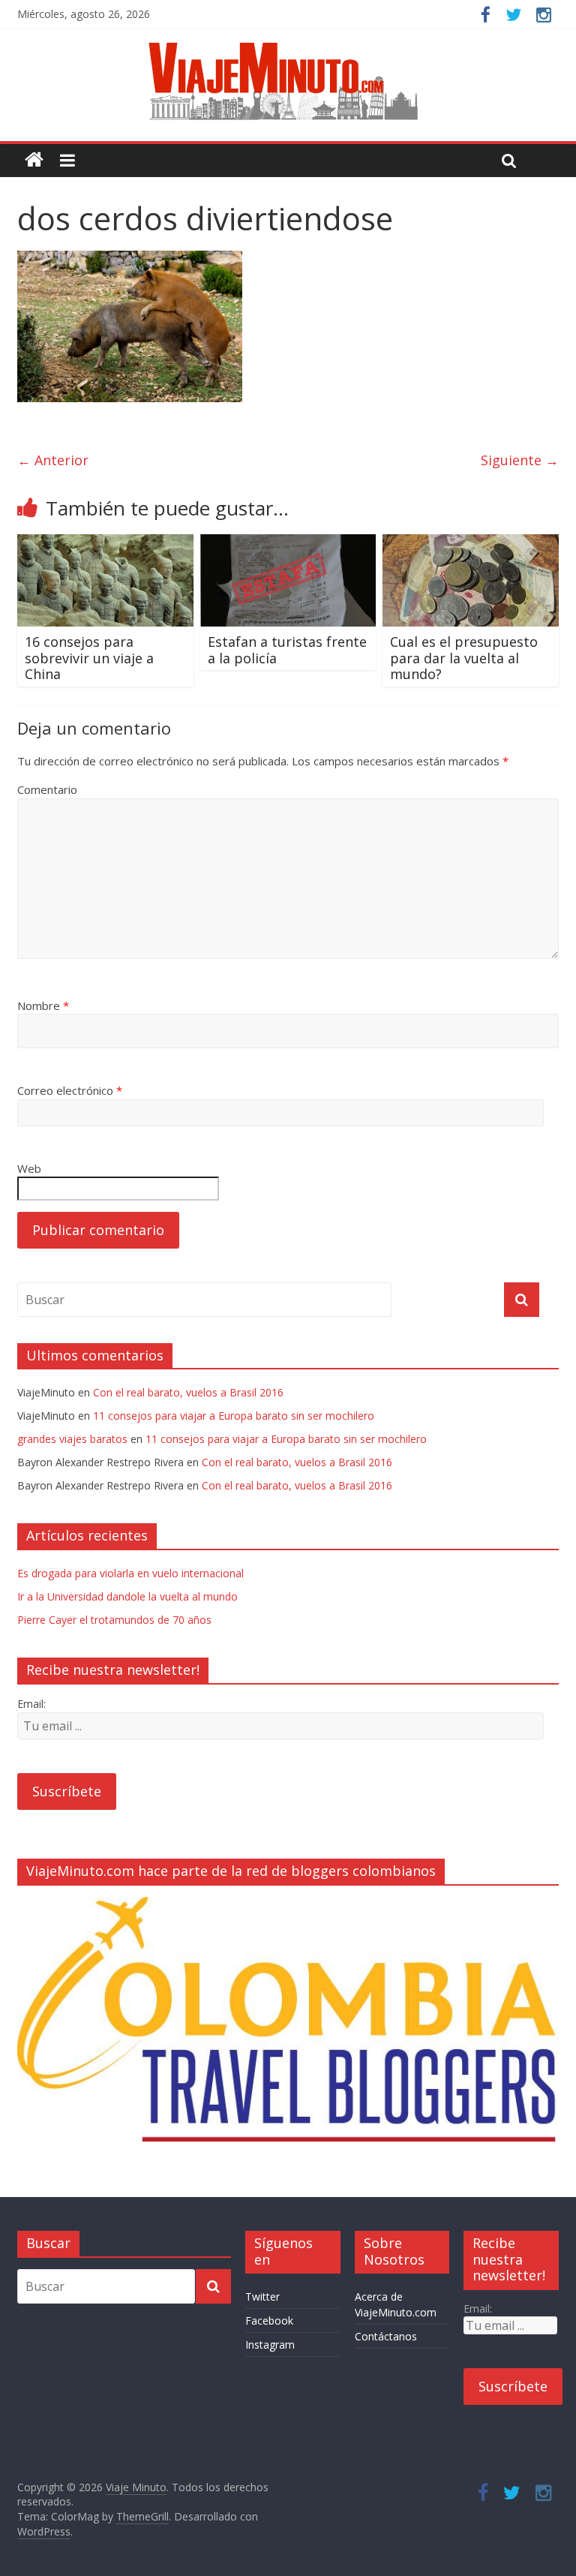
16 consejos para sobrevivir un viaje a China (89, 658)
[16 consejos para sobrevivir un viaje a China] (105, 543)
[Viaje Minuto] (288, 45)
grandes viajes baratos (72, 1439)
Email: (31, 1704)
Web (29, 1168)
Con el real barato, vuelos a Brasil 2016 (188, 1392)
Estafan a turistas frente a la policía (287, 650)
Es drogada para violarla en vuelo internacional (130, 1573)
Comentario (47, 789)
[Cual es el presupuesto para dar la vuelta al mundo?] (471, 543)
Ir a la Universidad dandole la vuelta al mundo (127, 1596)
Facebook (269, 2321)
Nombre (43, 1005)
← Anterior (53, 460)
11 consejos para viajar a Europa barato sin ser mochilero (234, 1416)
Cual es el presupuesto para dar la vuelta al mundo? (464, 658)
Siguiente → (520, 460)
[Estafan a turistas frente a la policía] (288, 543)
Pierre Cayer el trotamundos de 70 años (114, 1620)
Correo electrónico (70, 1090)
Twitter (262, 2296)
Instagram (270, 2345)
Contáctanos (386, 2336)
